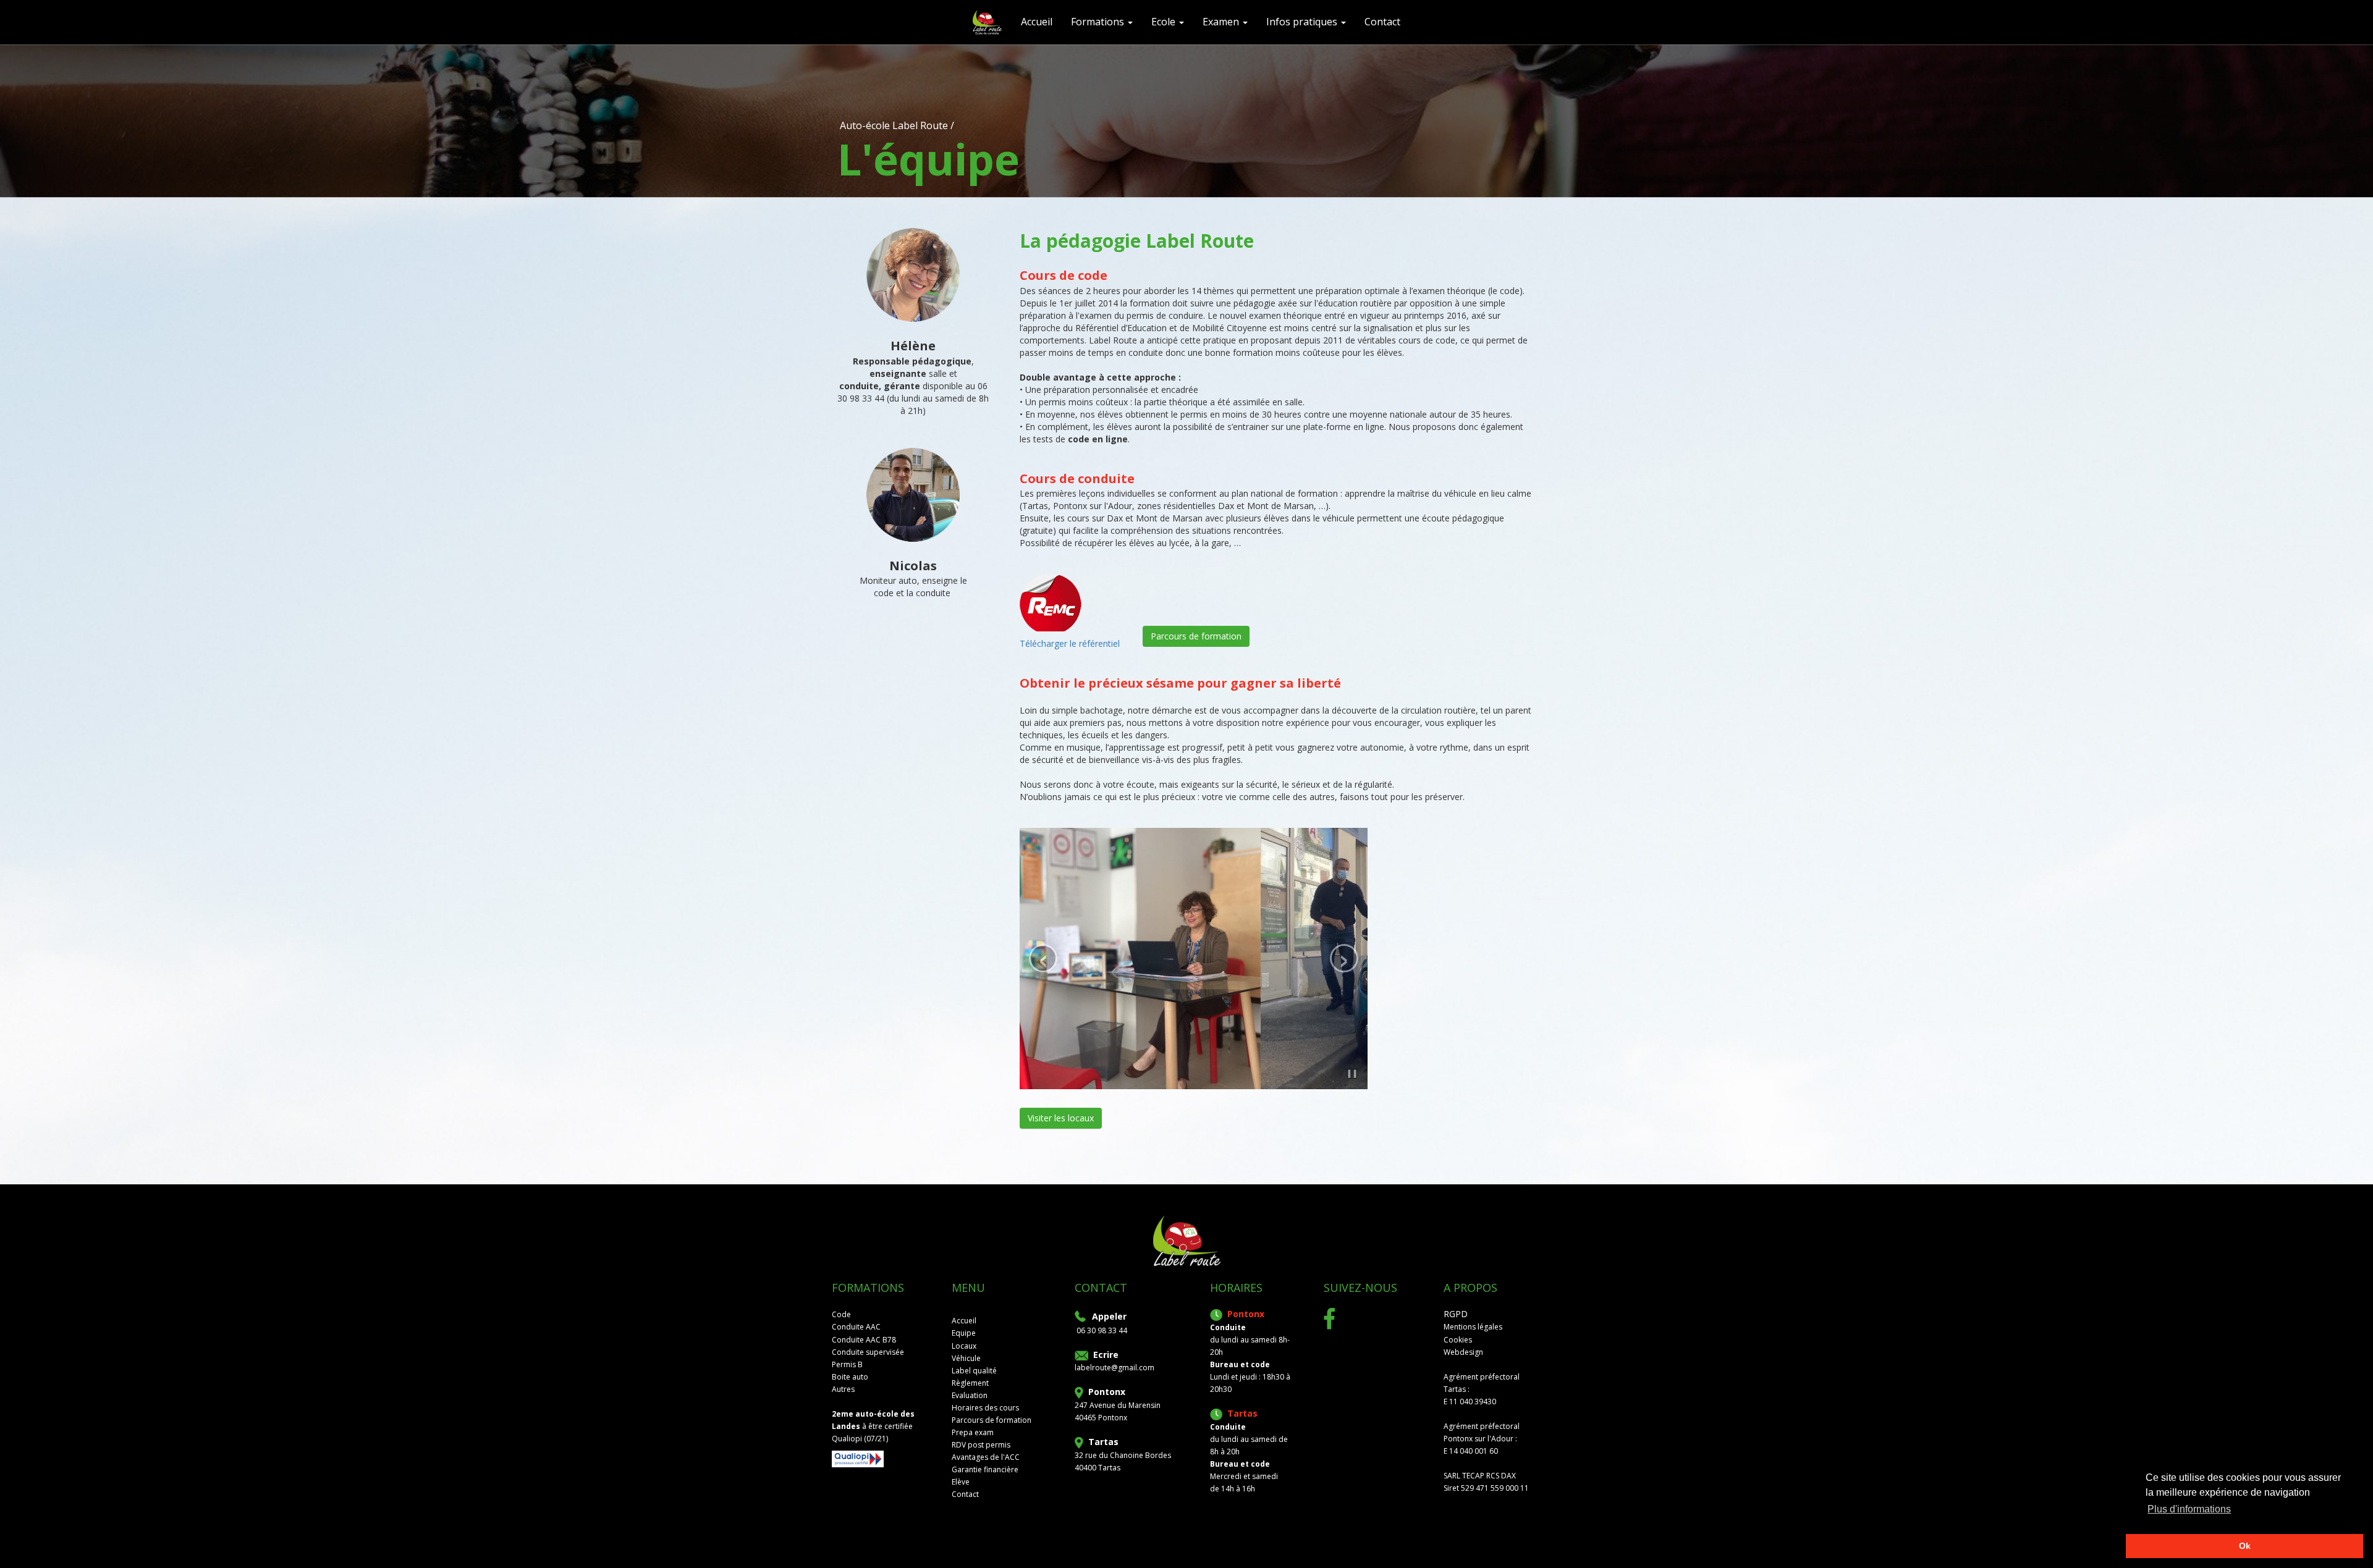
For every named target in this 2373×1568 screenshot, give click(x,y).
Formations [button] (1099, 22)
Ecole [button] (1165, 22)
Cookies (1458, 1340)
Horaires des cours (985, 1408)
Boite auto (850, 1377)
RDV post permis (981, 1445)
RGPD (1456, 1314)
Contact (1382, 22)
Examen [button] (1222, 22)
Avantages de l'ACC (986, 1457)
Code (841, 1314)
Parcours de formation (1196, 636)
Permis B (847, 1364)
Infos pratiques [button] (1303, 22)
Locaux (964, 1346)
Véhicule (966, 1358)
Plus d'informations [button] (2189, 1509)
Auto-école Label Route (894, 125)
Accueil (964, 1321)
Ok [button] (2245, 1546)
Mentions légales (1473, 1327)
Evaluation (970, 1395)
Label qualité (974, 1371)
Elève (961, 1482)
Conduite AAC (856, 1327)
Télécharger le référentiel (1070, 643)
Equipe (964, 1333)
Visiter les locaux (1061, 1118)
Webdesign (1463, 1352)
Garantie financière (985, 1469)
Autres (843, 1389)
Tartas (1103, 1442)
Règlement (970, 1383)
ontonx (1110, 1392)
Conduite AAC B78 (864, 1340)
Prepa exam (973, 1432)
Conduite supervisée (868, 1352)
